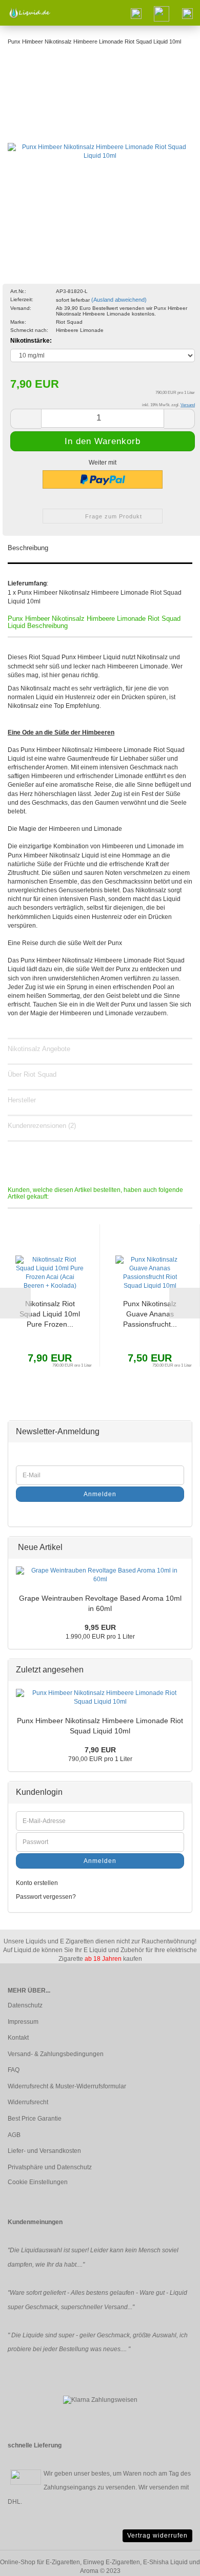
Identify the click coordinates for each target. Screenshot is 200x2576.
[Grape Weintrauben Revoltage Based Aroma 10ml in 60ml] (100, 1575)
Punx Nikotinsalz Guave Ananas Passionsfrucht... (150, 1314)
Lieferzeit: (22, 299)
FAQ (14, 2070)
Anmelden (100, 1494)
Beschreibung (28, 548)
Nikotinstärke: (31, 341)
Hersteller (22, 1100)
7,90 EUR (100, 1750)
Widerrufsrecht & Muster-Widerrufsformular (67, 2086)
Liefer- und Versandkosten (44, 2151)
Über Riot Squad (32, 1074)
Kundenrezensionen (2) (42, 1126)
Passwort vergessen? (46, 1897)
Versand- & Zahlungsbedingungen (56, 2054)
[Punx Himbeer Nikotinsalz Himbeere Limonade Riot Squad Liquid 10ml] (100, 148)
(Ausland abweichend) (119, 300)
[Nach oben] (172, 2561)
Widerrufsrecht (28, 2102)
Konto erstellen (37, 1883)
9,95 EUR (100, 1627)
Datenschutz (25, 2005)
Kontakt (18, 2038)
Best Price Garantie (35, 2119)
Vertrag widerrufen (157, 2536)
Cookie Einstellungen (38, 2182)
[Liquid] (26, 13)
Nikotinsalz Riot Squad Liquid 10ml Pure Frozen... (50, 1314)
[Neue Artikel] (181, 1548)
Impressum (23, 2022)
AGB (14, 2135)
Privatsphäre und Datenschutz (50, 2167)
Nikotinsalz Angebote (39, 1049)
